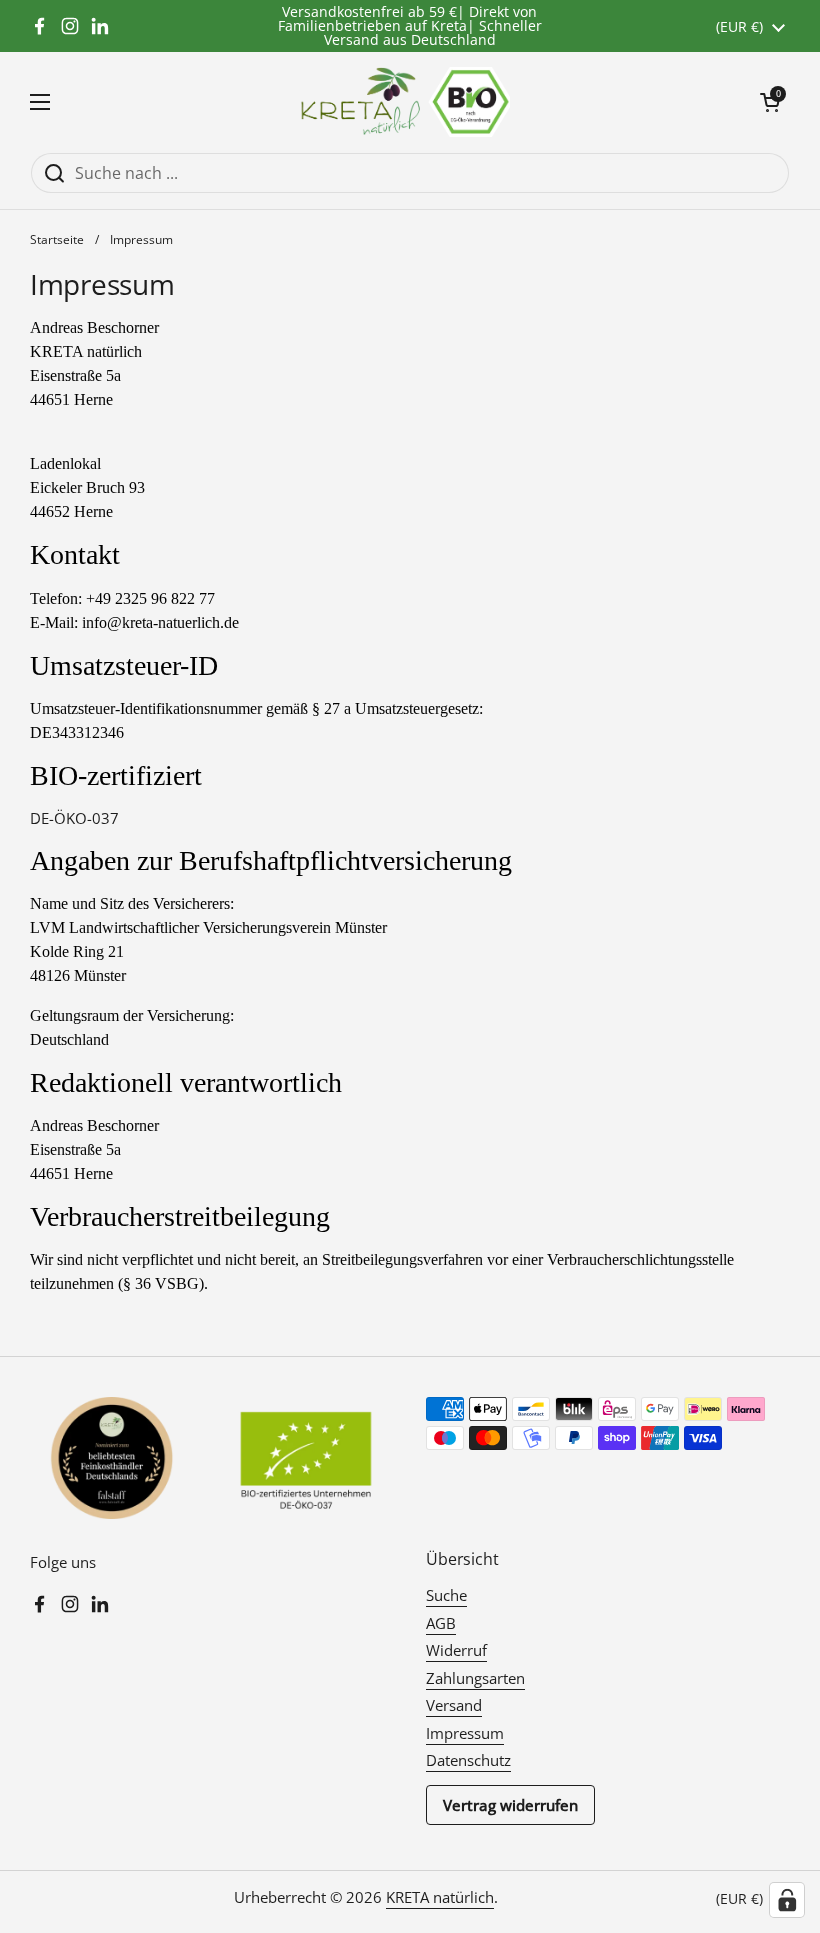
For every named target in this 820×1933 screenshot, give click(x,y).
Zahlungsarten (475, 1678)
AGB (441, 1623)
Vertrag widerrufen (510, 1805)
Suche (446, 1595)
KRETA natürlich (440, 1897)
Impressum (465, 1733)
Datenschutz (468, 1760)
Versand (454, 1705)
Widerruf (456, 1650)
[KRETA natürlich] (405, 102)
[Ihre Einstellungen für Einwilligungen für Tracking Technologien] (787, 1900)
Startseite (57, 239)
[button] (770, 102)
